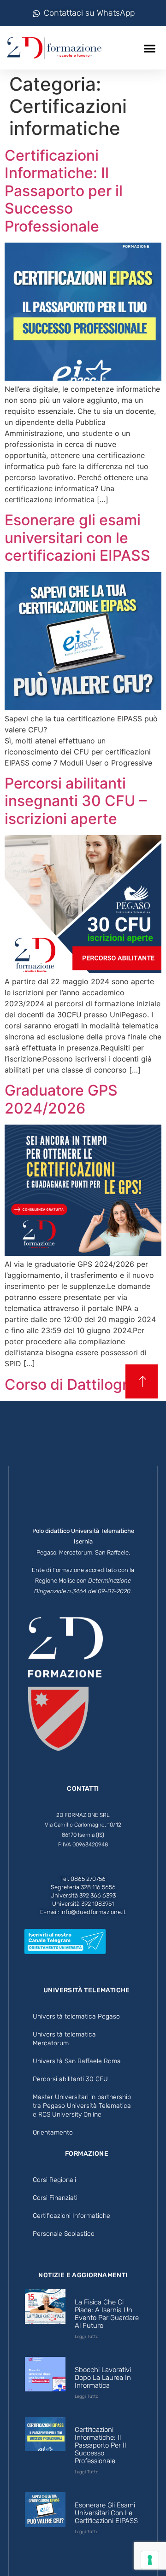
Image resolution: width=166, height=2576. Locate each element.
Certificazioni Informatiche (71, 2216)
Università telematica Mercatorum (64, 2039)
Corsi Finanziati (55, 2198)
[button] (150, 48)
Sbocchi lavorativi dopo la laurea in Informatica (103, 2378)
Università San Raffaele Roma (77, 2061)
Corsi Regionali (54, 2180)
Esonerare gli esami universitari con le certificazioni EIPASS (77, 538)
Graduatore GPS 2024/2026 (61, 1099)
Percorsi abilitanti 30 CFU (70, 2079)
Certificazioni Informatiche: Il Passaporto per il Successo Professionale (64, 191)
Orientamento (53, 2132)
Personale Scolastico (64, 2234)
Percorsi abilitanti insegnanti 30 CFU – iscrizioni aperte (76, 801)
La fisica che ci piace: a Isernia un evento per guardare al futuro (107, 2314)
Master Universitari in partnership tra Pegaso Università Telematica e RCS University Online (82, 2106)
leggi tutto (87, 2337)
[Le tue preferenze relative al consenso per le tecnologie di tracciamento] (150, 2560)
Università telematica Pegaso (76, 2016)
